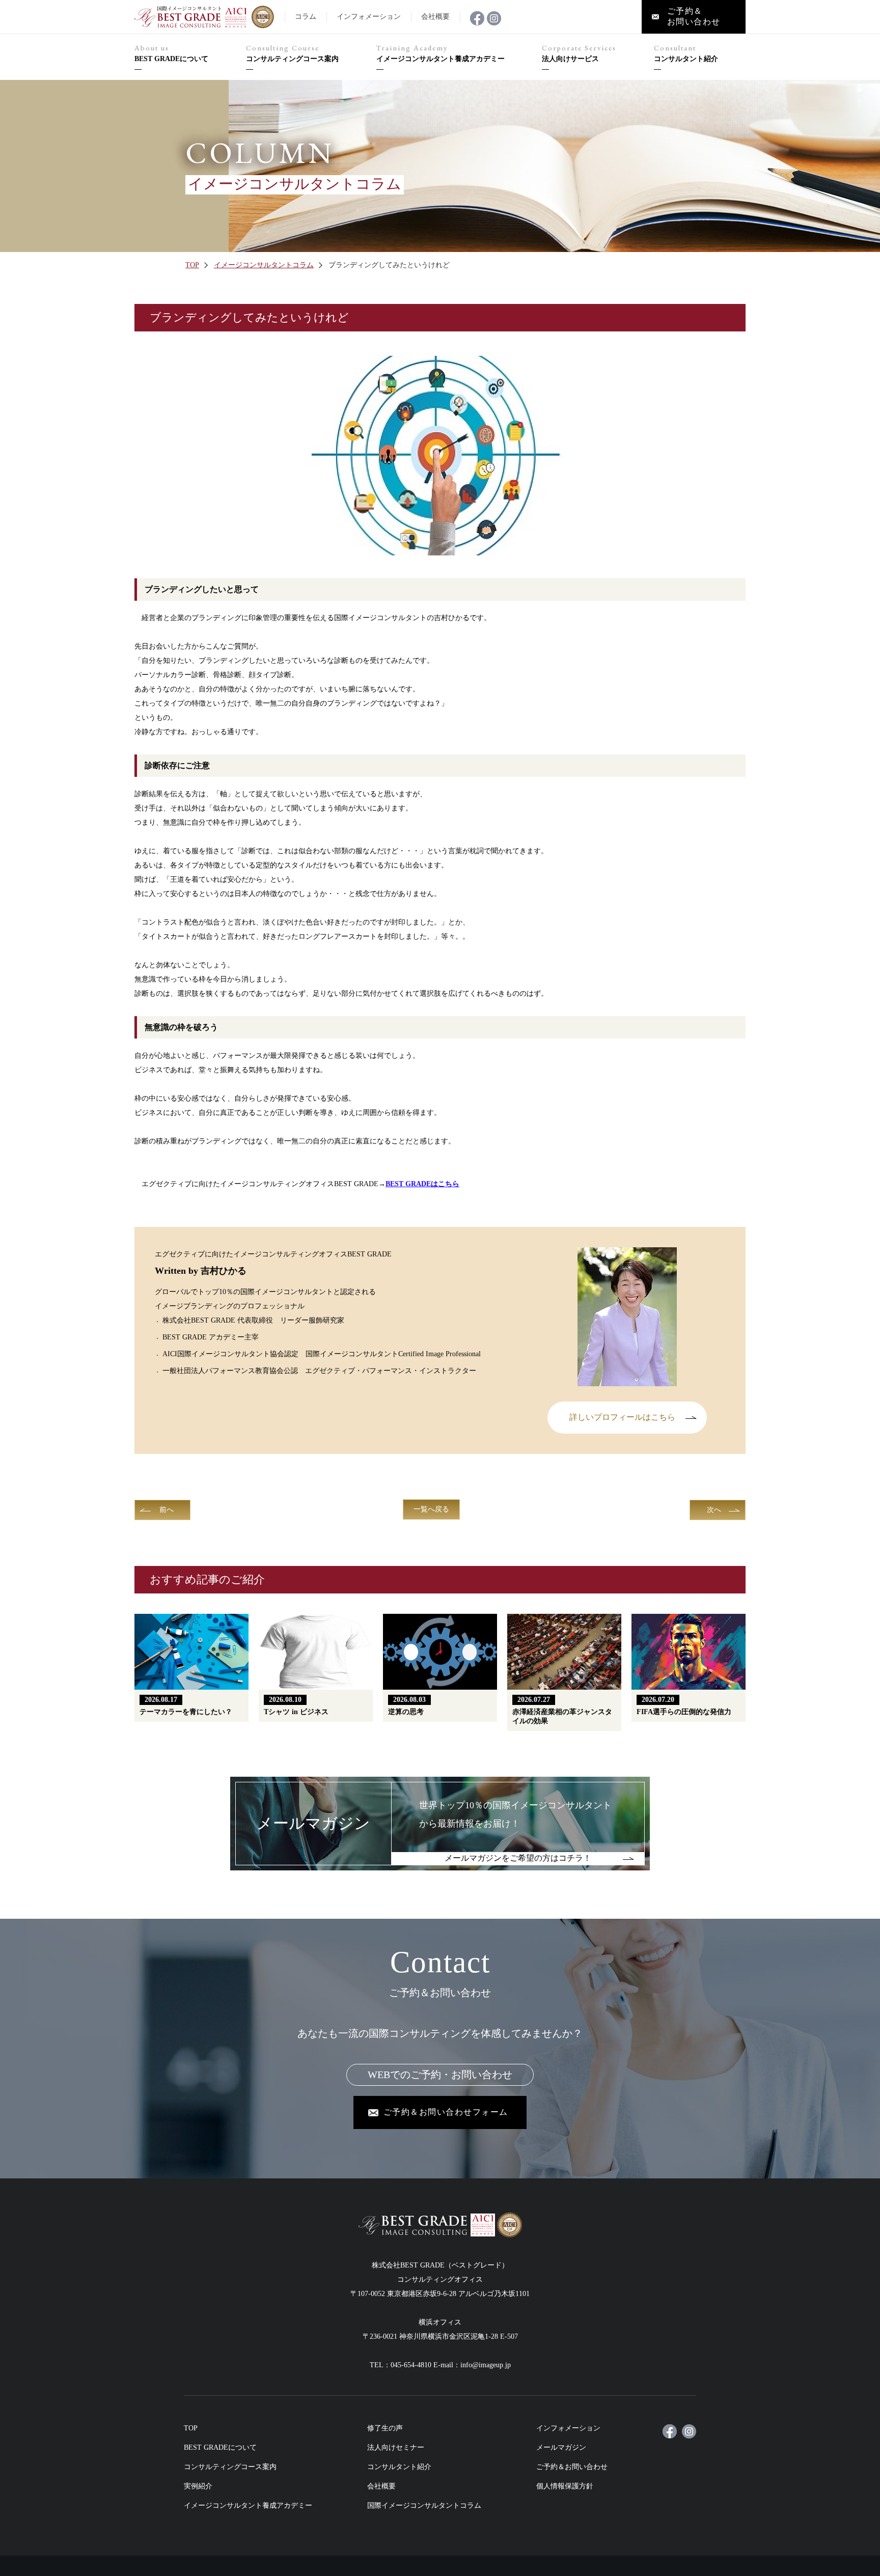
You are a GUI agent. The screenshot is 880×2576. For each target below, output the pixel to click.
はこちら (422, 1184)
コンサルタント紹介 (686, 53)
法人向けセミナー (396, 2447)
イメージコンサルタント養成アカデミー (441, 53)
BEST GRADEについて (171, 53)
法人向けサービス (579, 53)
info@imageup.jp (486, 2365)
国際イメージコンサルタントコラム (424, 2505)
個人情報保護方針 (565, 2486)
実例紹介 (198, 2486)
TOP (192, 265)
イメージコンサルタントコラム (264, 265)
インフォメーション (568, 2428)
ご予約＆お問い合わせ (572, 2467)
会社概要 (381, 2486)
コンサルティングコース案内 (292, 53)
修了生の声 (385, 2428)
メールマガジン (561, 2447)
